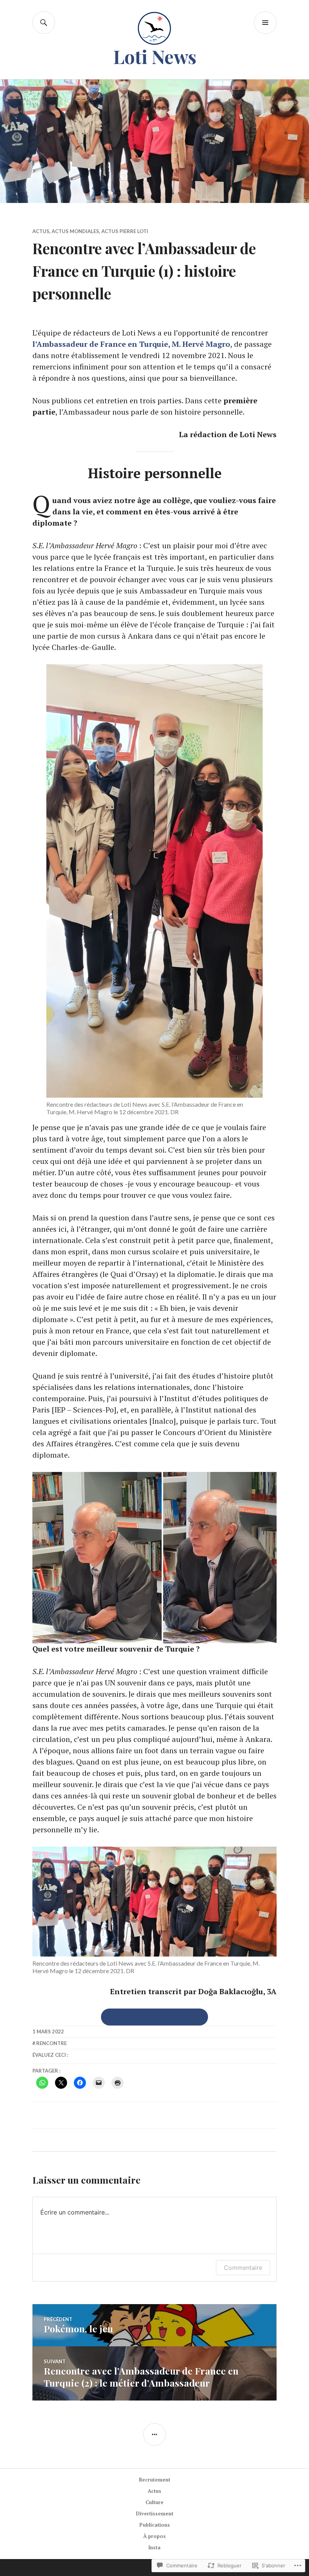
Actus (41, 231)
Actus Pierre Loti (125, 231)
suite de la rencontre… (154, 2017)
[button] (97, 1558)
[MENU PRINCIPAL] (265, 23)
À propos (154, 2536)
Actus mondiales (75, 231)
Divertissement (155, 2513)
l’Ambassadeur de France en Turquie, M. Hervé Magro (131, 344)
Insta (154, 2547)
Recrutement (155, 2480)
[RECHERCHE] (44, 23)
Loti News (155, 56)
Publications (155, 2525)
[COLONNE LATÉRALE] (154, 2434)
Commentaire (243, 2268)
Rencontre (51, 2043)
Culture (154, 2502)
